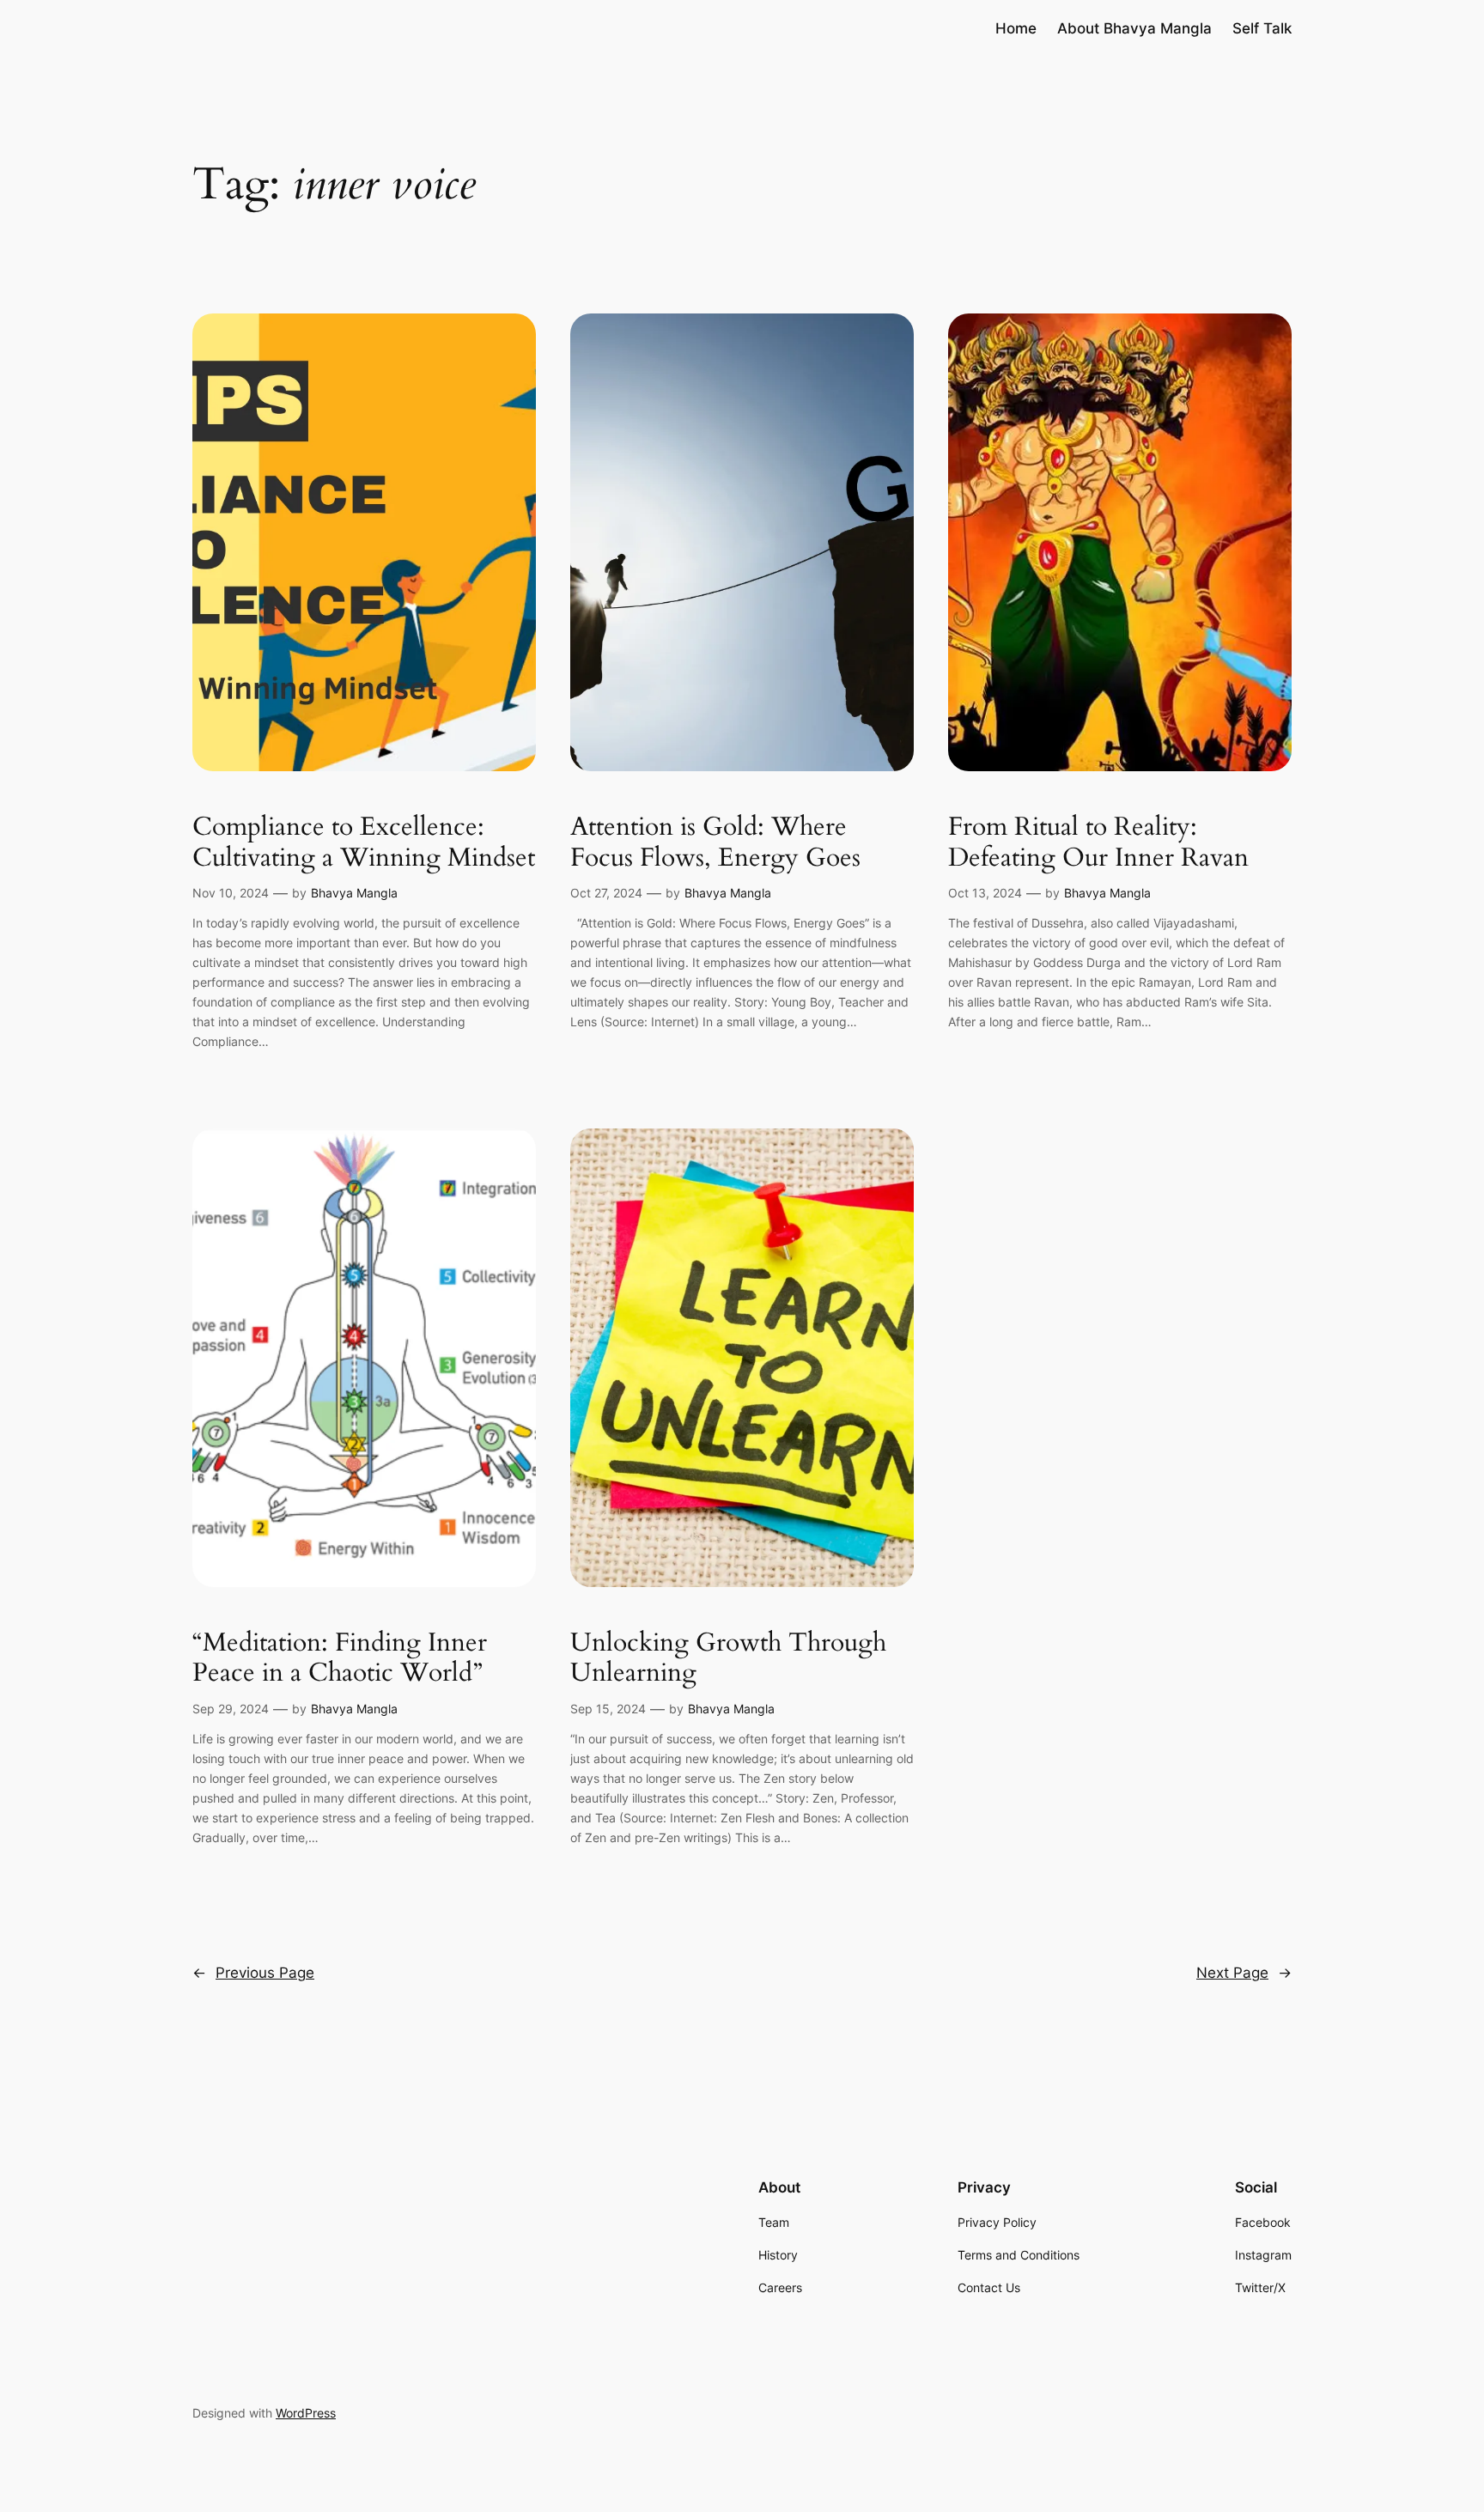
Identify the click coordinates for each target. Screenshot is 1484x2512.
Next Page (1244, 1973)
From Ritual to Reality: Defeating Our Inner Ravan (1098, 843)
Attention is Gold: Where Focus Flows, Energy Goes (715, 843)
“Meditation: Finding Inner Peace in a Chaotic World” (340, 1659)
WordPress (306, 2413)
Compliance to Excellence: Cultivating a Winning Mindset (364, 843)
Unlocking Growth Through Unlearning (728, 1659)
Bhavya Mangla (354, 893)
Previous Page (253, 1973)
